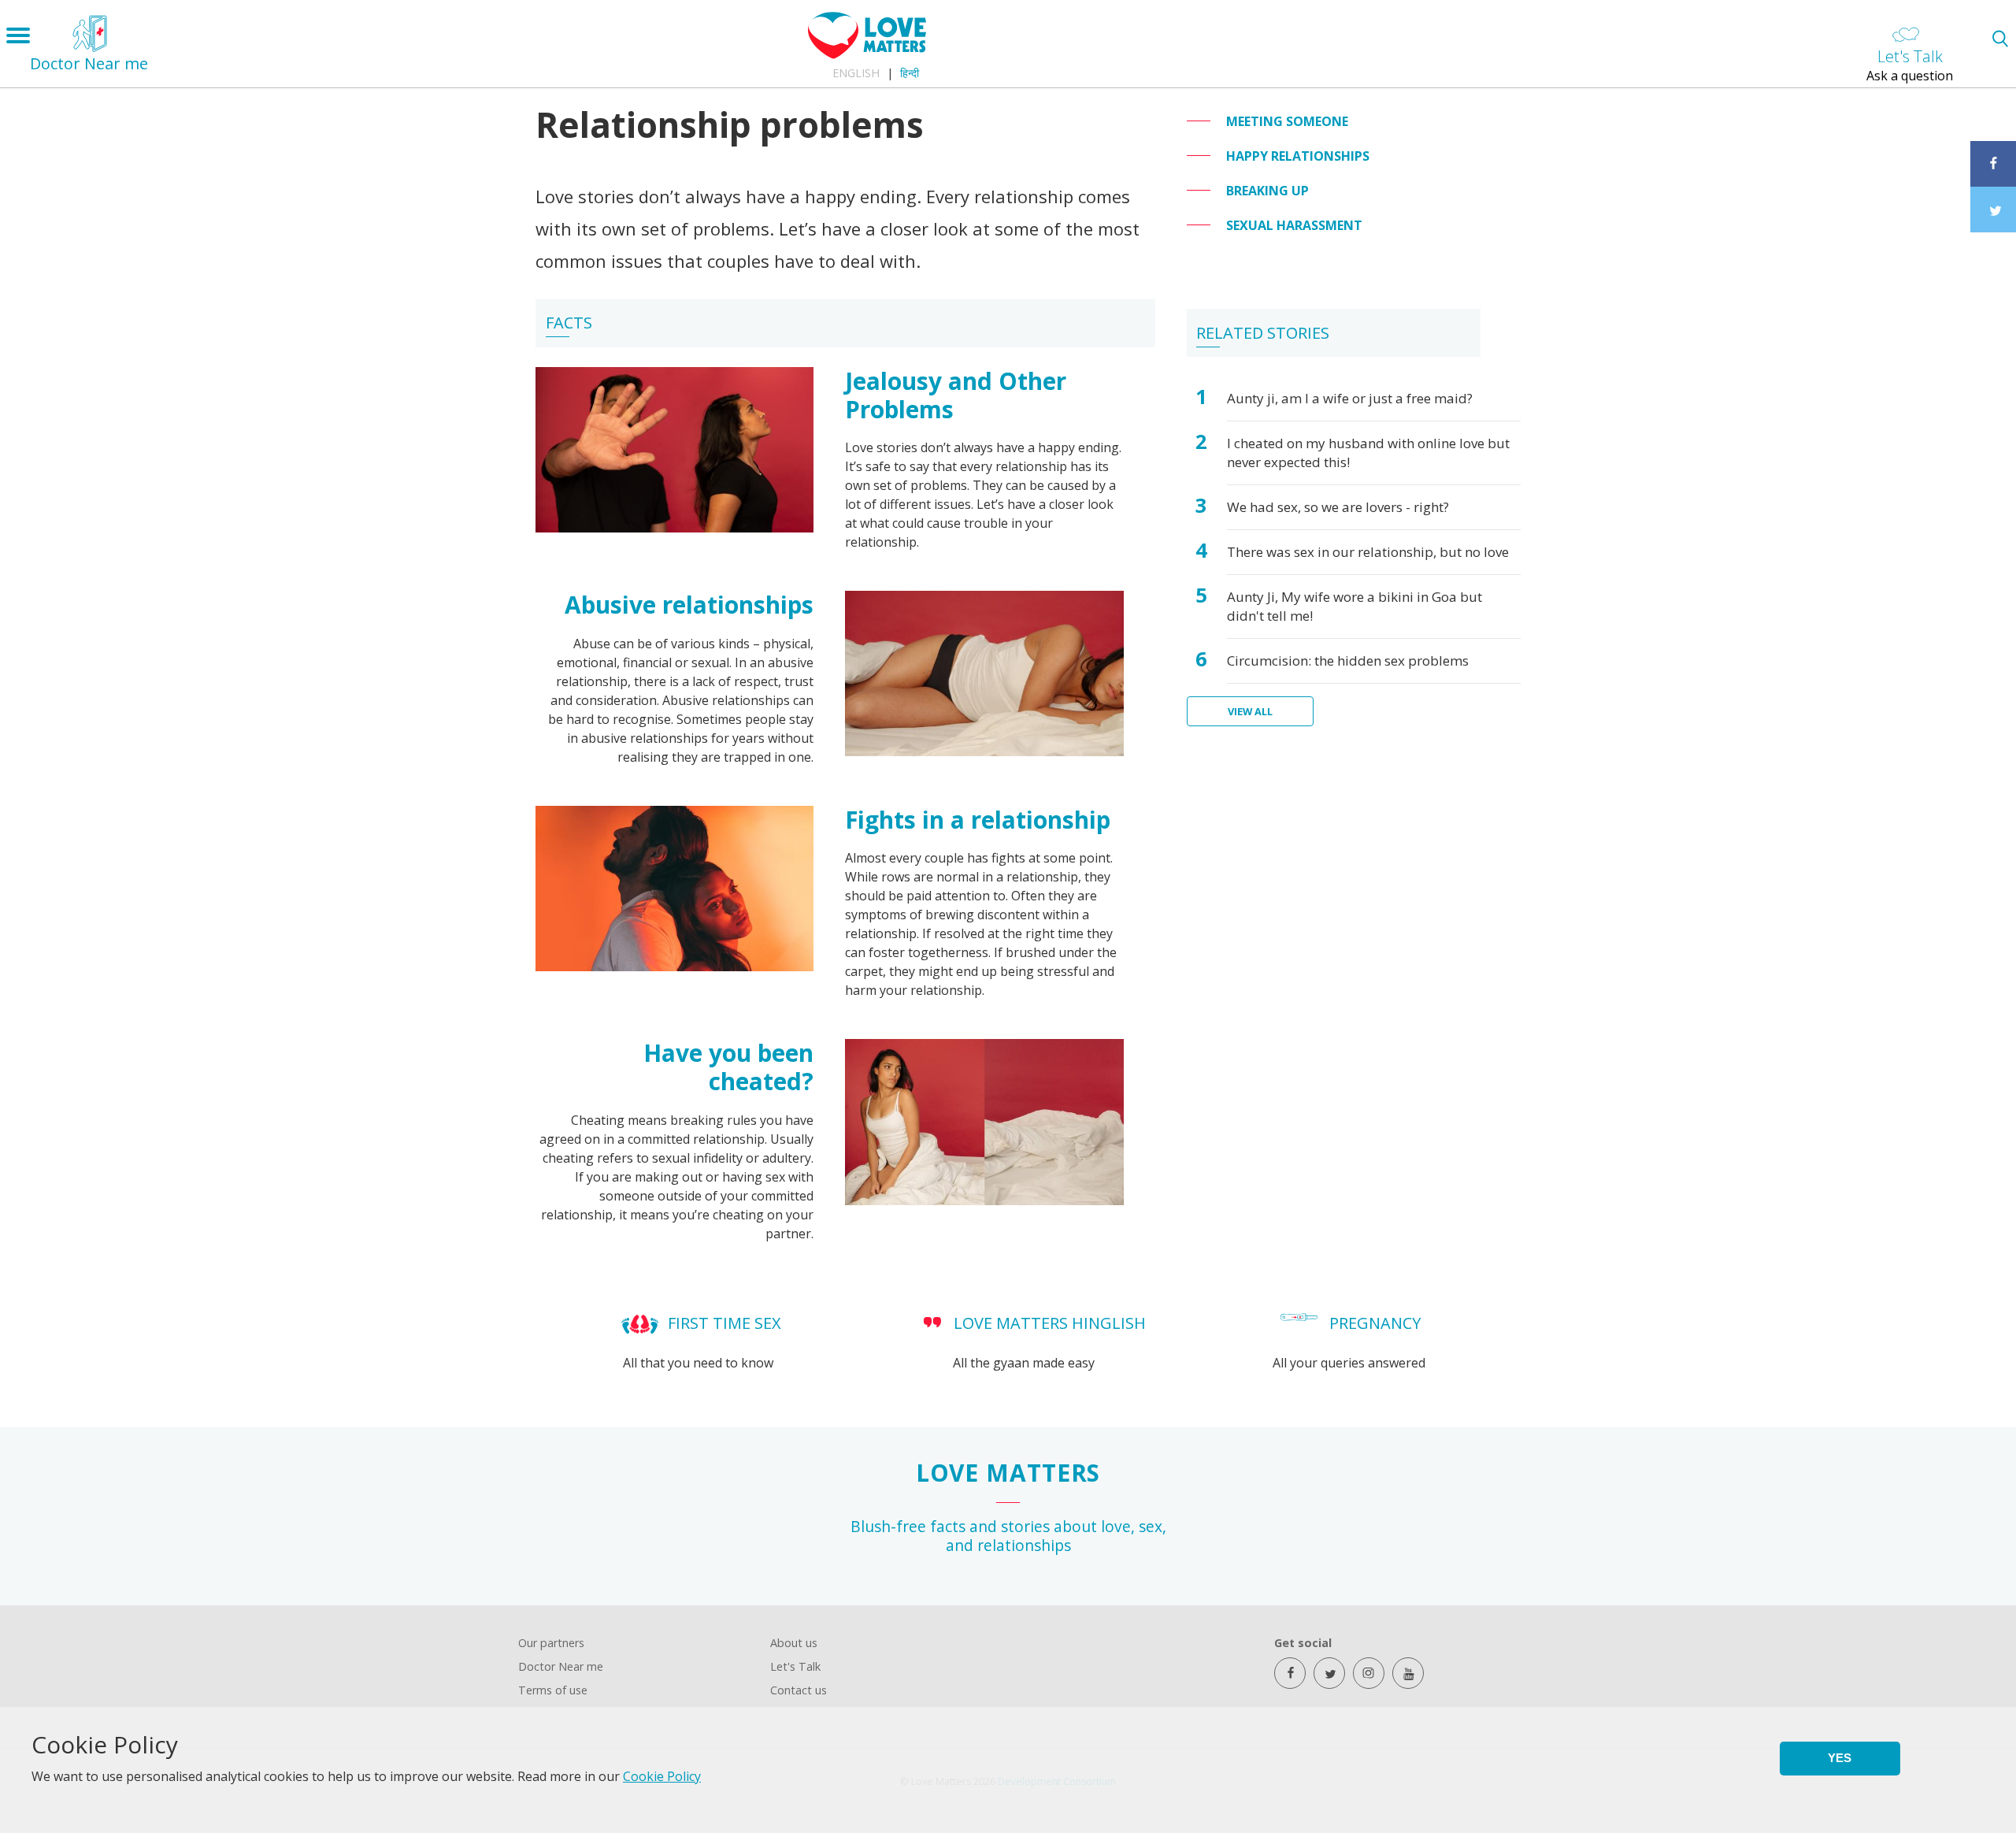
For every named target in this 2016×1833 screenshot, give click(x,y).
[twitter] (1329, 1673)
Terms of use (553, 1690)
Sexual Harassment (1294, 225)
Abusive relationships (689, 605)
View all (1250, 711)
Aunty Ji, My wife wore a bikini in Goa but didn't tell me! (1354, 606)
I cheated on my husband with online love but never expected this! (1368, 453)
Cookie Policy (662, 1776)
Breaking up (1267, 191)
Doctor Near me (561, 1666)
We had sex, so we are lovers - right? (1338, 507)
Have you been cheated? (728, 1067)
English (856, 73)
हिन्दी (910, 73)
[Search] (2000, 38)
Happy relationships (1298, 156)
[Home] (867, 54)
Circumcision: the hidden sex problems (1348, 660)
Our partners (551, 1643)
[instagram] (1369, 1673)
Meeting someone (1287, 121)
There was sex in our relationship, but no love (1368, 552)
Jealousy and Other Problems (956, 395)
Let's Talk (795, 1666)
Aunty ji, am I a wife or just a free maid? (1350, 398)
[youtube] (1408, 1673)
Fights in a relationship (978, 820)
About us (794, 1643)
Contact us (799, 1690)
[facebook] (1290, 1673)
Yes (1840, 1758)
